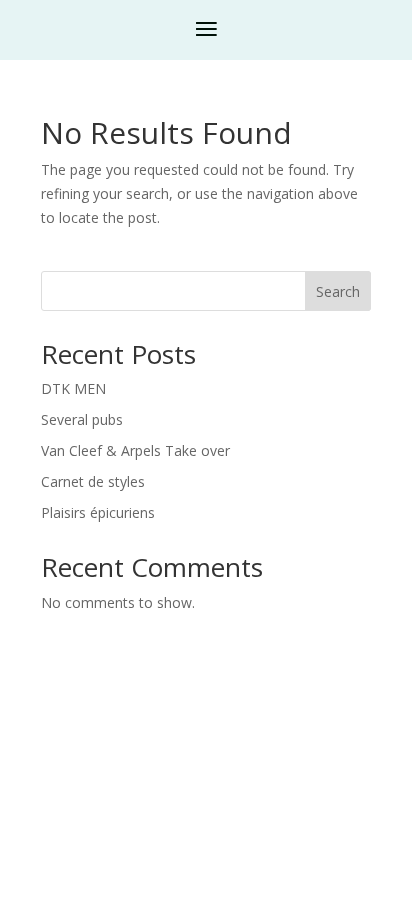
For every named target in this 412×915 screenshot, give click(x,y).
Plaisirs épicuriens (98, 512)
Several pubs (82, 419)
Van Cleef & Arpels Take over (135, 450)
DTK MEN (73, 388)
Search (338, 291)
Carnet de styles (93, 481)
